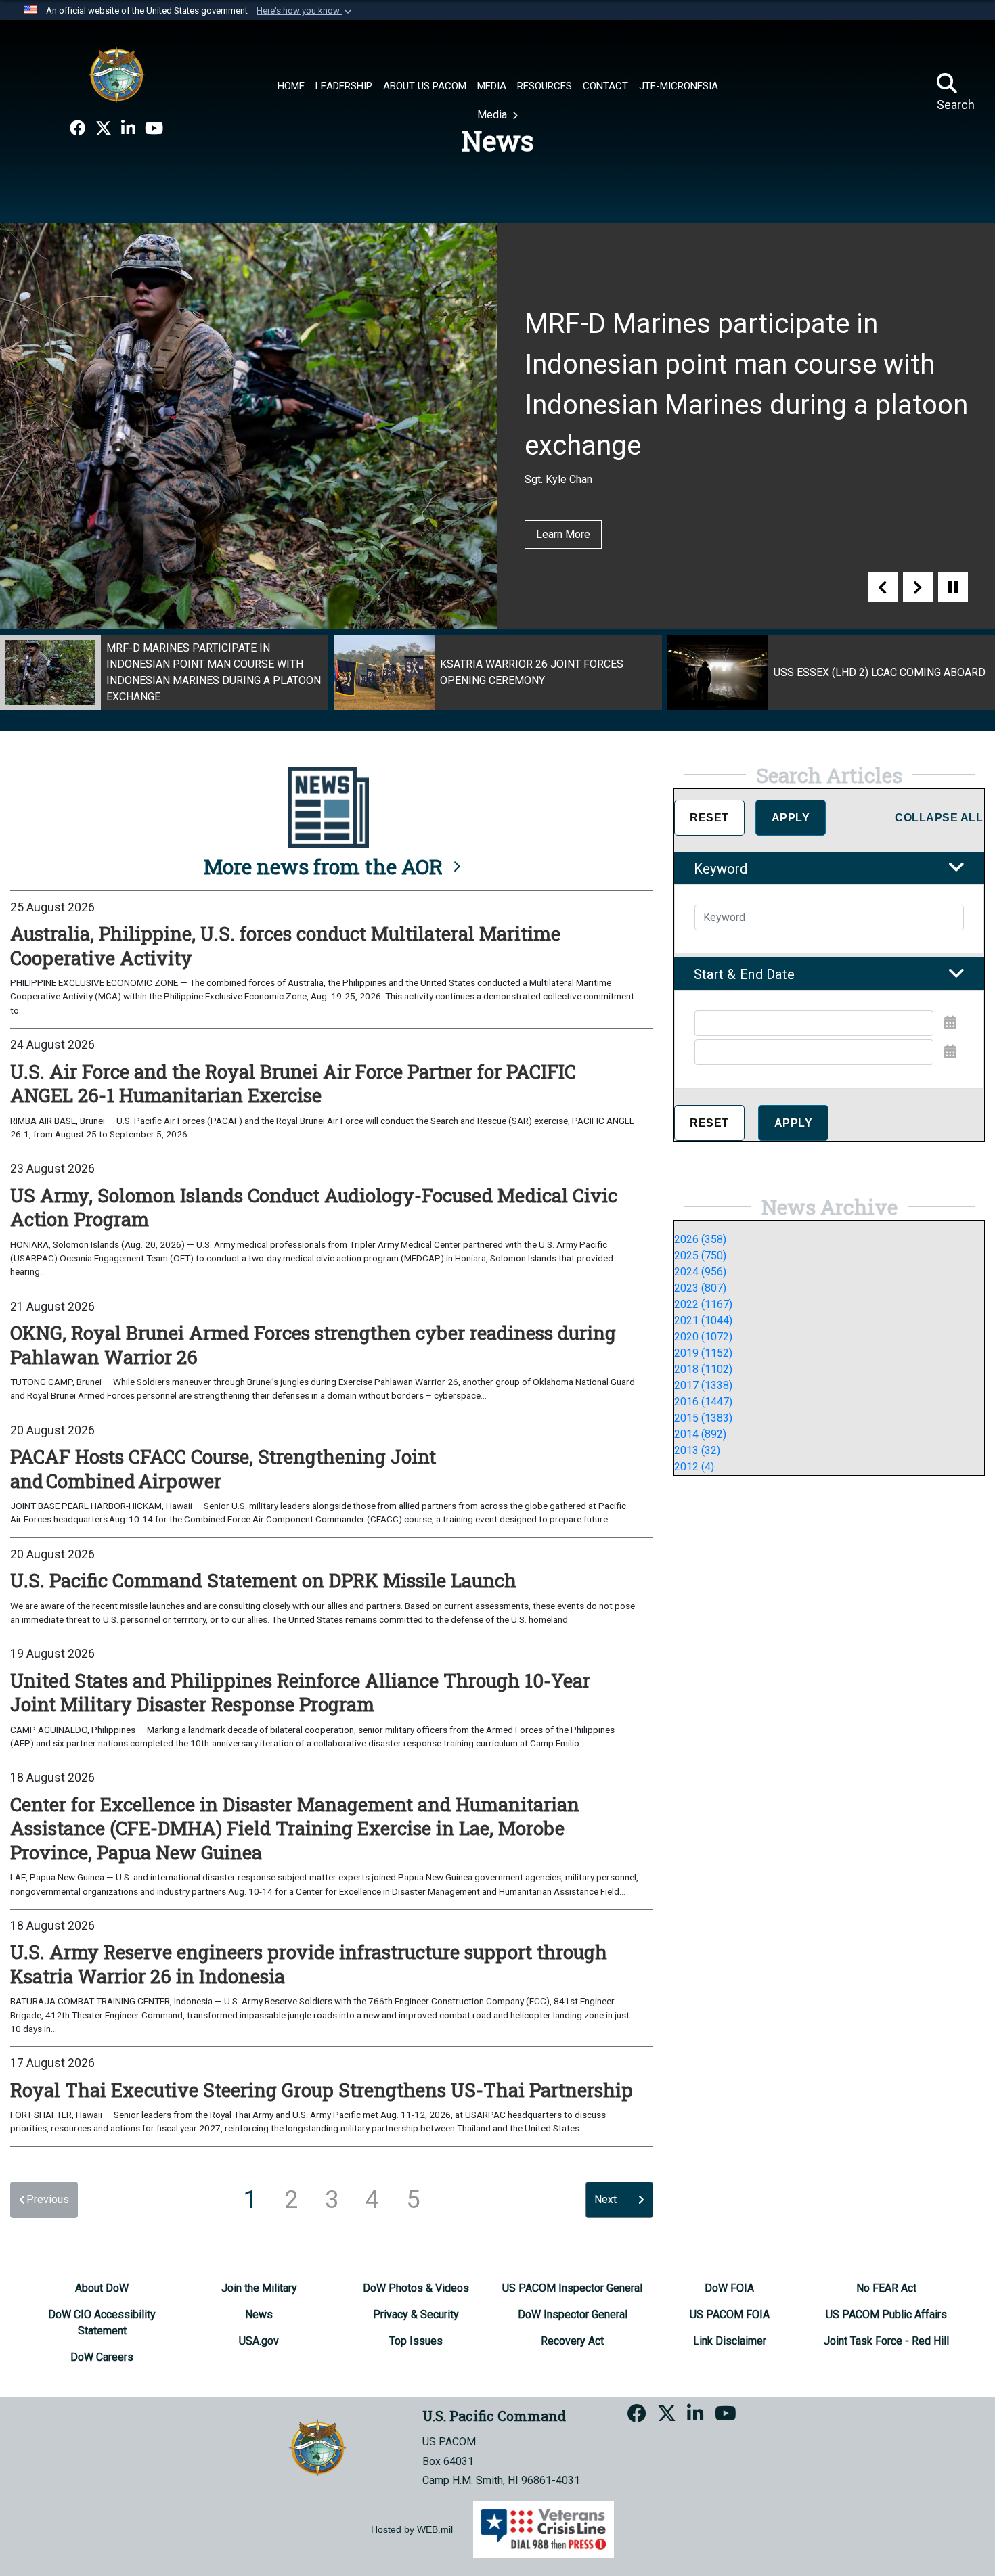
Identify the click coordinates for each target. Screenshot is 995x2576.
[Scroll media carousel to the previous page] (883, 587)
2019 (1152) (703, 1353)
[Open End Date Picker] (950, 1052)
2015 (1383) (703, 1418)
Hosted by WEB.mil (412, 2529)
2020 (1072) (703, 1337)
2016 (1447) (703, 1402)
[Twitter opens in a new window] (104, 129)
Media (493, 115)
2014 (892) (700, 1434)
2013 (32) (697, 1450)
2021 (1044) (703, 1320)
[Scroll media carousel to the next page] (918, 587)
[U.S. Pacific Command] (116, 74)
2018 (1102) (703, 1369)
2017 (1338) (703, 1385)
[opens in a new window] (78, 129)
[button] (305, 11)
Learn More (563, 534)
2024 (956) (700, 1272)
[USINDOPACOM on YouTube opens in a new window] (154, 129)
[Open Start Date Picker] (950, 1022)
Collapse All (939, 818)
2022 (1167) (703, 1304)
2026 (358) (700, 1239)
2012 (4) (694, 1467)
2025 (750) (700, 1256)
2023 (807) (700, 1288)
